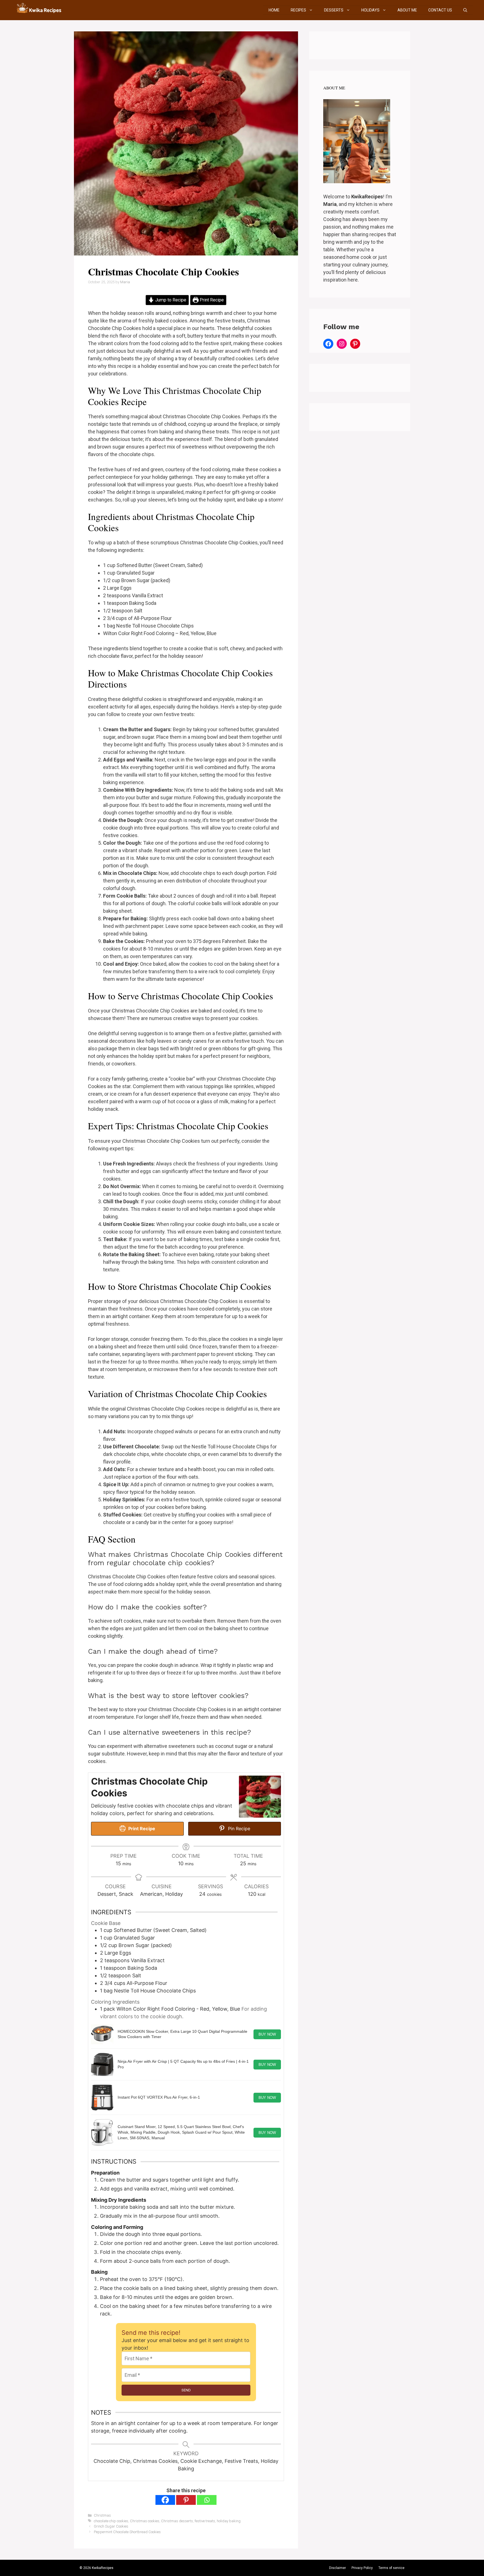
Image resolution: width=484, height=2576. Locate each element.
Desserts (334, 10)
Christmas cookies (145, 2521)
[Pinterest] (186, 2500)
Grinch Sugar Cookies (111, 2526)
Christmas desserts (177, 2521)
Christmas (102, 2515)
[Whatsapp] (207, 2500)
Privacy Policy (362, 2568)
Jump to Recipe (170, 300)
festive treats (205, 2521)
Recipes (298, 10)
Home (274, 10)
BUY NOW (267, 2034)
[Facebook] (165, 2500)
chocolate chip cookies (111, 2521)
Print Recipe (211, 300)
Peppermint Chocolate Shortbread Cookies (127, 2532)
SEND (186, 2390)
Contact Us (440, 10)
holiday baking (229, 2521)
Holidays (370, 10)
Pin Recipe (238, 1829)
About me (407, 10)
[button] (465, 10)
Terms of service (391, 2568)
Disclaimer (338, 2568)
